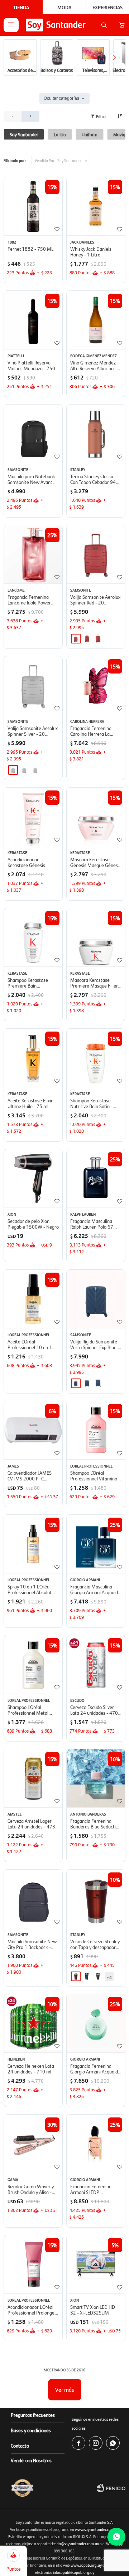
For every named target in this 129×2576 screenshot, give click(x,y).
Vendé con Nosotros (31, 2460)
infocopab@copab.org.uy (74, 2572)
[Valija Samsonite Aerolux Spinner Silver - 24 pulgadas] (24, 770)
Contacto (20, 2445)
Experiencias (107, 7)
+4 (109, 1977)
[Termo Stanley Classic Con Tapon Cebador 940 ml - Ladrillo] (96, 434)
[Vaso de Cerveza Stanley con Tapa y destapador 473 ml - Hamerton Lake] (87, 1976)
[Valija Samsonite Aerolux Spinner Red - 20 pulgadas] (96, 554)
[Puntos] (13, 2555)
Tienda (21, 7)
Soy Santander (58, 160)
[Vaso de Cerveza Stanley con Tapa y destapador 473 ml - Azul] (98, 1976)
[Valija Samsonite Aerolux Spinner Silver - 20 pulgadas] (33, 685)
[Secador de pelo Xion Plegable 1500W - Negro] (33, 1178)
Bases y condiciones (31, 2430)
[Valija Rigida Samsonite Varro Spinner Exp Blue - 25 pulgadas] (87, 1383)
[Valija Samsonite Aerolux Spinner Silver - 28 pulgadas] (35, 770)
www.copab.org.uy (86, 2565)
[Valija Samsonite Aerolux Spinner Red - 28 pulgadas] (98, 639)
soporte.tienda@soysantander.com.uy (68, 2544)
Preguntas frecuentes (33, 2415)
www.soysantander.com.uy (97, 2529)
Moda (64, 7)
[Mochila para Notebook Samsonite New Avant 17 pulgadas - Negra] (33, 434)
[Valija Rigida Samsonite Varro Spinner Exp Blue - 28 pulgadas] (98, 1383)
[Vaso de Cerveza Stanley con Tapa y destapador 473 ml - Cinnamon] (76, 1976)
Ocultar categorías (61, 98)
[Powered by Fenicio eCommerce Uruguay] (111, 2488)
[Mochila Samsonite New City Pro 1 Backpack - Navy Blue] (33, 1899)
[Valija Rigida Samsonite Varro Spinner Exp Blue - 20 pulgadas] (96, 1299)
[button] (104, 25)
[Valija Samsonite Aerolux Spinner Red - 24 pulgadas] (87, 639)
